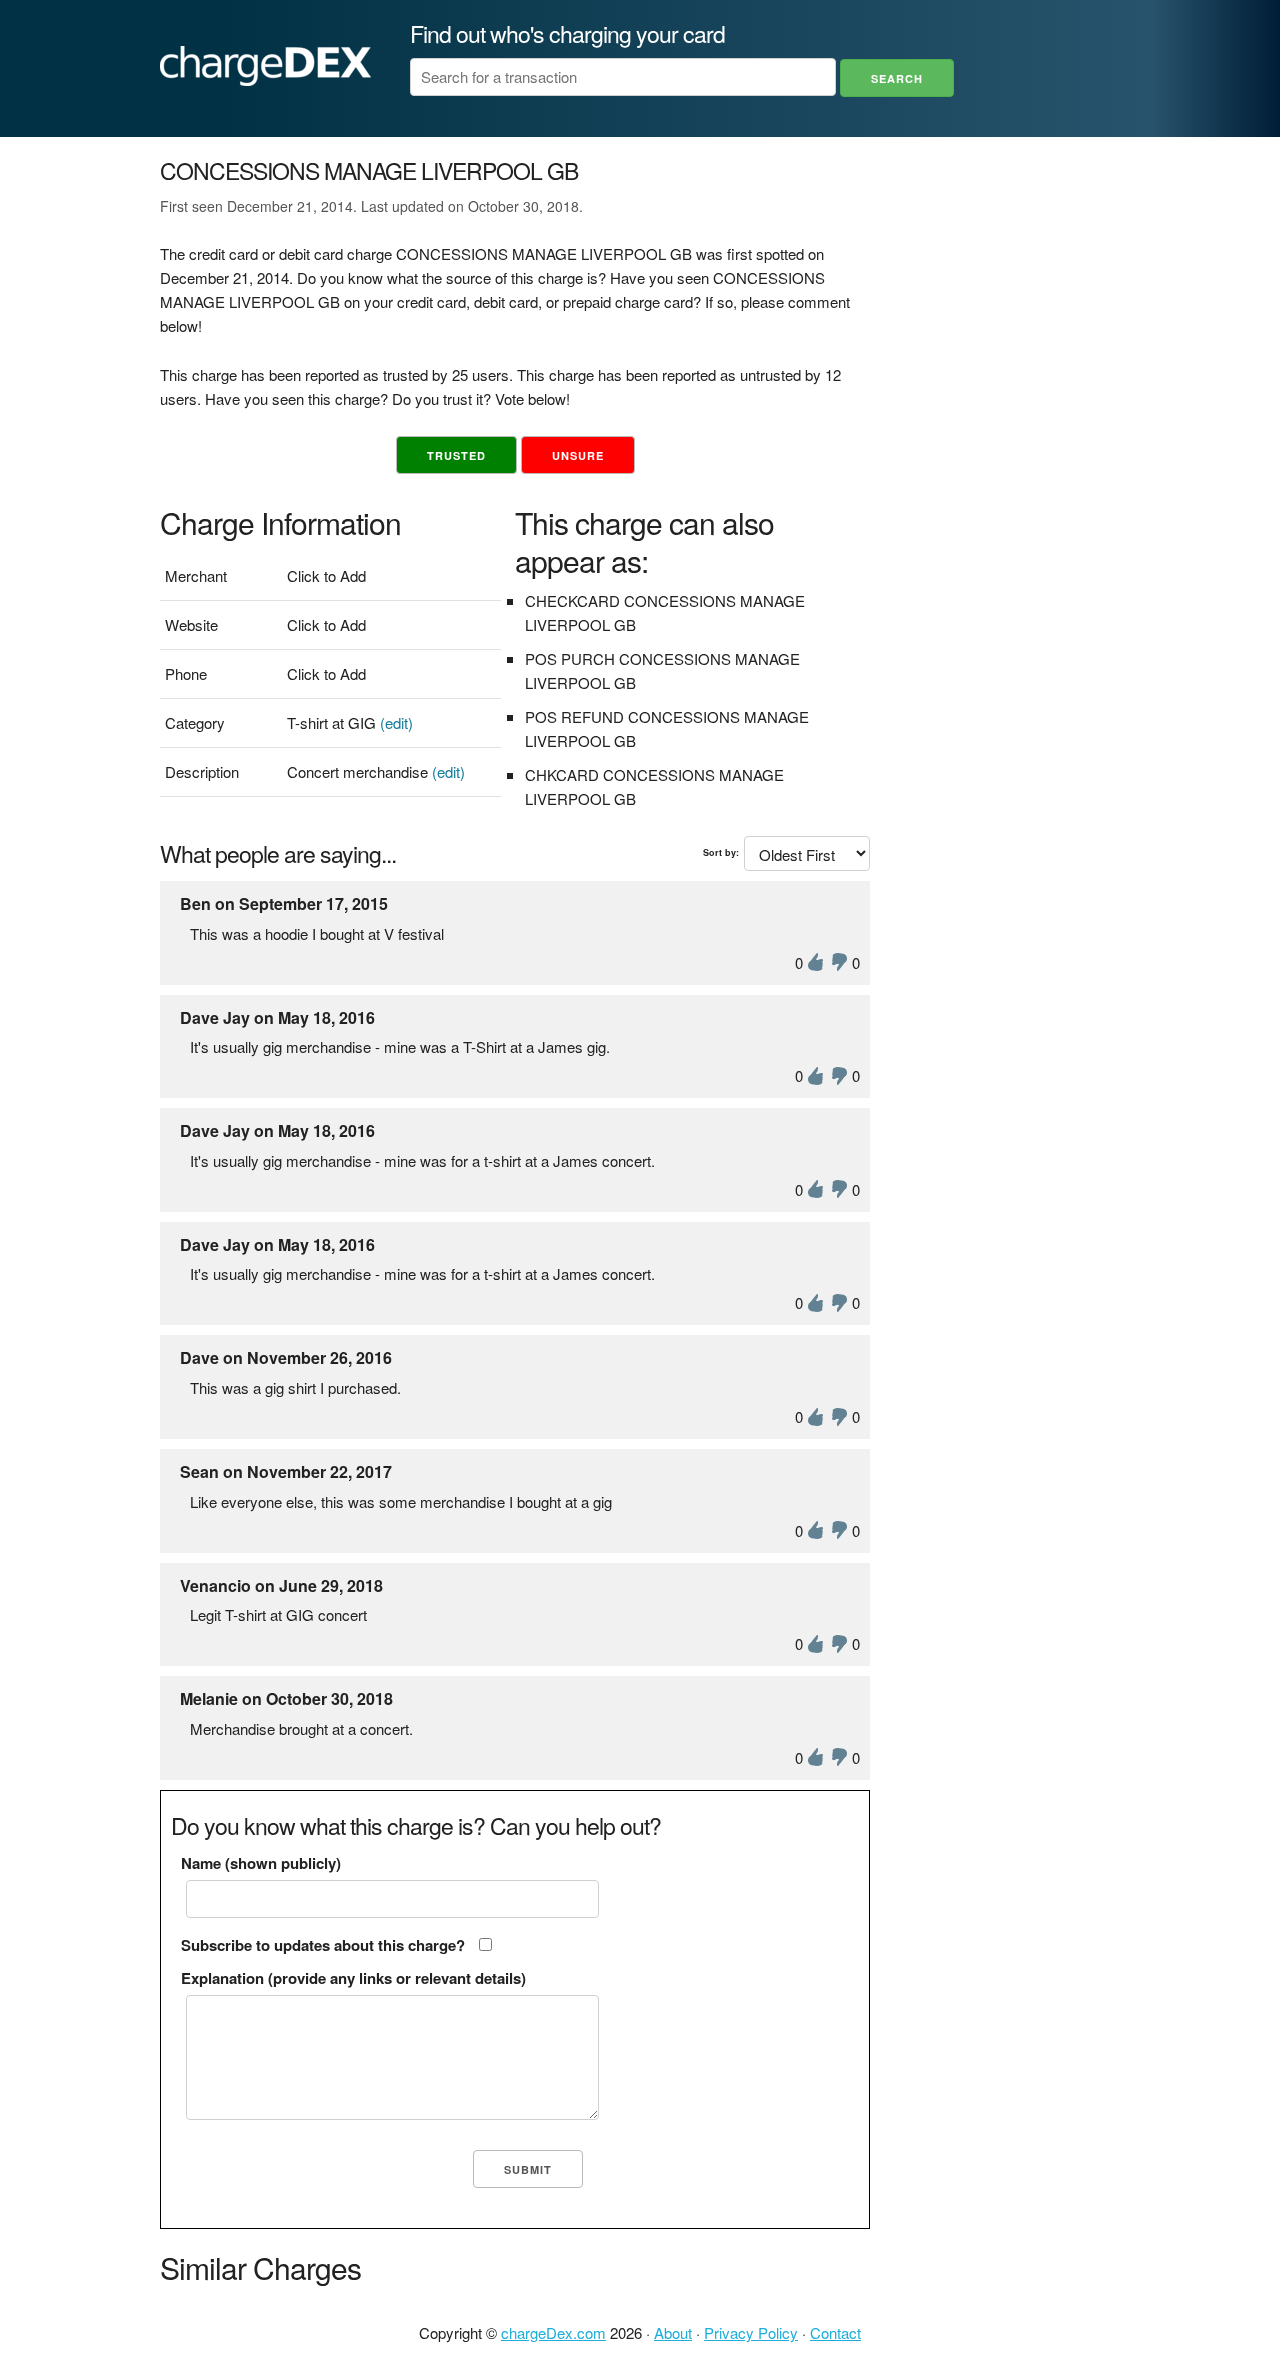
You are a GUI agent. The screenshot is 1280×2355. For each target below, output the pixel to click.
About (673, 2332)
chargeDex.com (553, 2332)
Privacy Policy (751, 2332)
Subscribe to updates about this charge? (323, 1945)
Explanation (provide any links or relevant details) (353, 1978)
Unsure (578, 455)
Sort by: (721, 852)
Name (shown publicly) (261, 1863)
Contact (835, 2332)
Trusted (456, 455)
